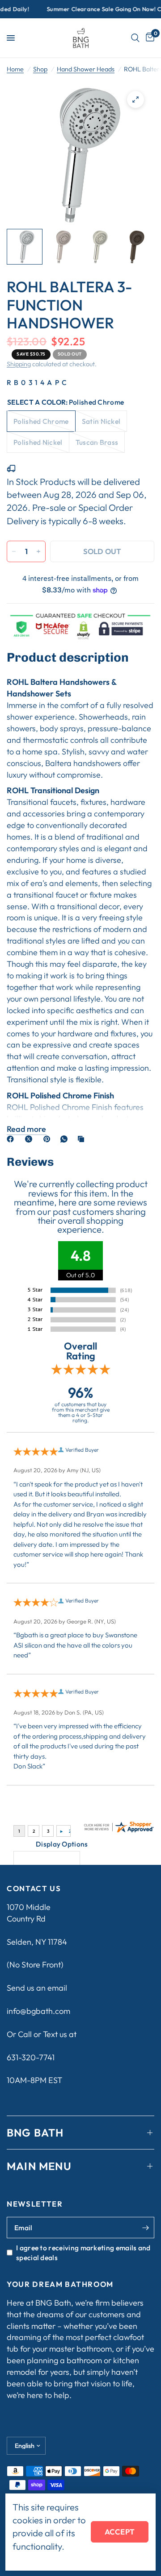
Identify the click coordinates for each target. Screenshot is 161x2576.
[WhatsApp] (66, 1139)
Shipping (19, 364)
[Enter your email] (145, 2228)
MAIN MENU (39, 2166)
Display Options (62, 1844)
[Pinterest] (49, 1139)
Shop (40, 69)
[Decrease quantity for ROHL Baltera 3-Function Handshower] (14, 551)
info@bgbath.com (38, 2011)
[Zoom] (136, 99)
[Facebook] (12, 1139)
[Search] (135, 38)
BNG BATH (35, 2133)
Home (15, 69)
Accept (120, 2532)
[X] (30, 1139)
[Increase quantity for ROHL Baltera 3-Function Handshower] (38, 551)
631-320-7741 (31, 2057)
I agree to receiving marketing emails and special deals (83, 2253)
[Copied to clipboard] (83, 1139)
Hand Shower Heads (86, 69)
